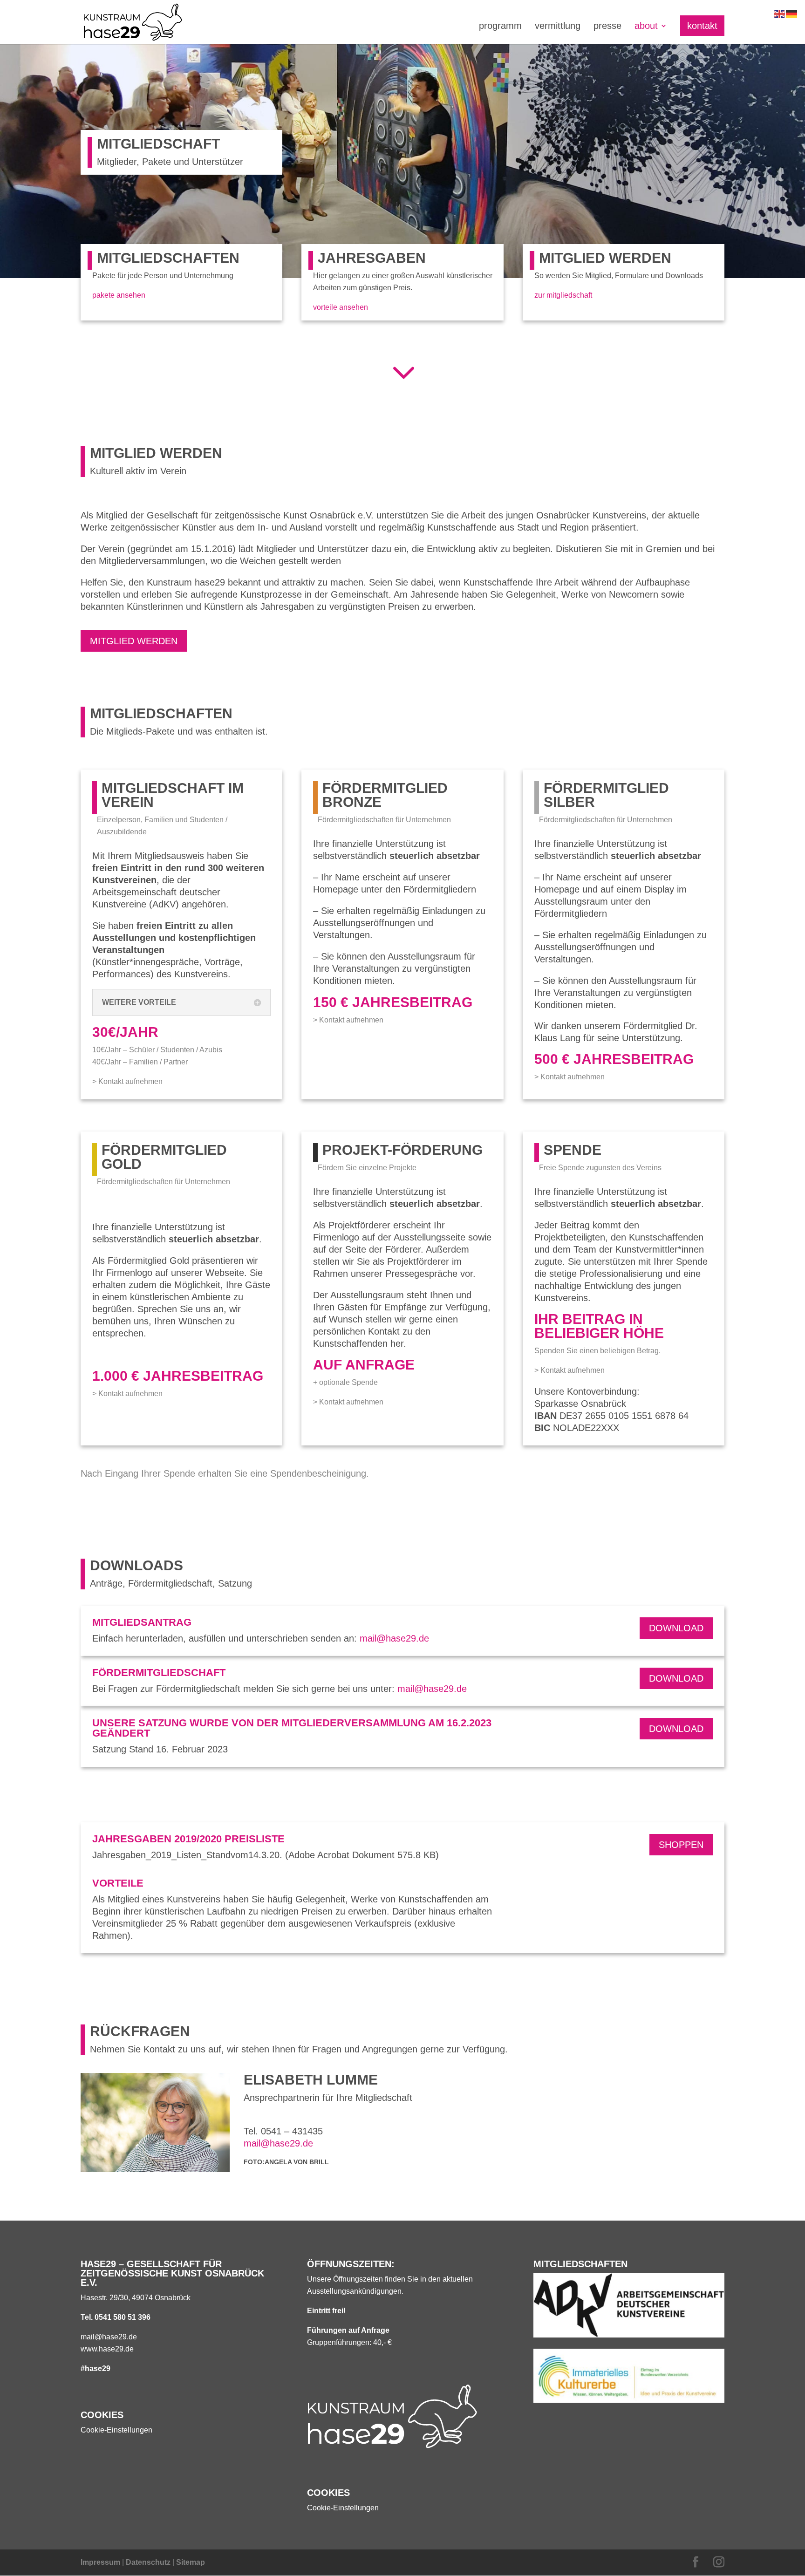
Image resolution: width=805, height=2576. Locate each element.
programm (500, 27)
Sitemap (191, 2562)
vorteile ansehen (341, 307)
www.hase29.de (107, 2349)
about (646, 27)
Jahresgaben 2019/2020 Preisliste (188, 1839)
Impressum (100, 2562)
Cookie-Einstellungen (116, 2430)
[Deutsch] (792, 13)
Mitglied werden (134, 641)
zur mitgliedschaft (563, 295)
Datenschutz (148, 2562)
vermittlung (558, 27)
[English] (780, 13)
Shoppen (681, 1845)
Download (676, 1628)
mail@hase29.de (394, 1638)
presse (607, 27)
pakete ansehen (119, 295)
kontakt (702, 26)
